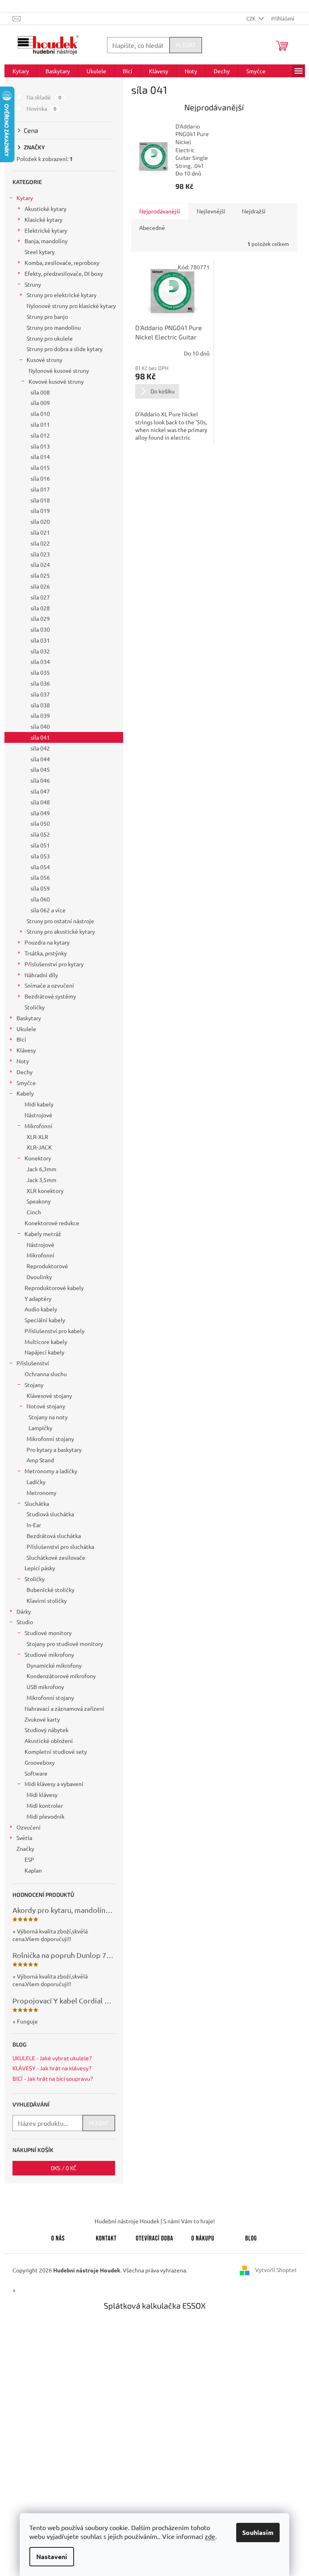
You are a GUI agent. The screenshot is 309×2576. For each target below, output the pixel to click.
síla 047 (40, 791)
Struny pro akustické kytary (61, 931)
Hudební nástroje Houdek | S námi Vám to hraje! (155, 2221)
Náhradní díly (41, 975)
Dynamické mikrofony (54, 1665)
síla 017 (40, 489)
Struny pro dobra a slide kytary (65, 349)
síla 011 (40, 424)
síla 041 (40, 737)
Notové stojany (46, 1406)
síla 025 (40, 575)
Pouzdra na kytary (47, 942)
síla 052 (40, 834)
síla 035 (40, 672)
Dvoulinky (39, 1277)
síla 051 (40, 845)
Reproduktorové (47, 1266)
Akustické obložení (49, 1741)
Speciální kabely (45, 1320)
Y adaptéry (38, 1298)
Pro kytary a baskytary (54, 1449)
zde (210, 2536)
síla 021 (40, 532)
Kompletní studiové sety (56, 1751)
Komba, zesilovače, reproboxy (62, 263)
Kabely (25, 1093)
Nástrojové (38, 1115)
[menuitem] (21, 71)
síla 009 (40, 403)
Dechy (25, 1072)
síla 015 (40, 467)
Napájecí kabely (44, 1352)
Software (36, 1773)
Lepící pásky (40, 1568)
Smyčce (26, 1083)
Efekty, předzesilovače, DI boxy (64, 273)
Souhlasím (258, 2532)
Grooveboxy (40, 1762)
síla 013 (40, 446)
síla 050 (40, 823)
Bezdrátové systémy (50, 996)
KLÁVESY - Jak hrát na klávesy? (52, 2068)
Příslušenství (33, 1363)
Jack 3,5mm (41, 1180)
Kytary (25, 198)
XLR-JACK (39, 1147)
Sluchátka (37, 1503)
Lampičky (40, 1428)
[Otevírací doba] (154, 2237)
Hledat (186, 45)
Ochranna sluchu (46, 1374)
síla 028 (40, 608)
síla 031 (40, 640)
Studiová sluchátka (50, 1514)
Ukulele (26, 1029)
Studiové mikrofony (49, 1654)
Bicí (21, 1039)
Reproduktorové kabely (54, 1288)
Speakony (39, 1201)
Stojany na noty (48, 1417)
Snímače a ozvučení (49, 985)
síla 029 (40, 618)
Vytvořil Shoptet (276, 2269)
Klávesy (26, 1050)
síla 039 (40, 715)
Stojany (34, 1385)
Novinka (42, 108)
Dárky (24, 1611)
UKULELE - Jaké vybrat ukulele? (52, 2058)
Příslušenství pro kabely (55, 1331)
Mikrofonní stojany (50, 1439)
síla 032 (40, 651)
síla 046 (40, 780)
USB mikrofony (45, 1687)
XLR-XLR (37, 1137)
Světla (24, 1838)
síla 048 (40, 802)
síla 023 (40, 554)
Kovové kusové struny (56, 381)
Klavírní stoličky (47, 1600)
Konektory (38, 1158)
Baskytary (29, 1018)
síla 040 (40, 726)
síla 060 (40, 899)
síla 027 (40, 597)
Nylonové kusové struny (59, 370)
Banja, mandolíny (46, 241)
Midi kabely (39, 1104)
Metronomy (41, 1493)
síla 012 (40, 435)
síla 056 (40, 877)
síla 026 (40, 586)
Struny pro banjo (47, 316)
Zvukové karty (42, 1719)
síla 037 (40, 694)
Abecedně (152, 227)
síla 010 (40, 413)
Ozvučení (29, 1827)
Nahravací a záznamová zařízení (64, 1708)
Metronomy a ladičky (51, 1471)
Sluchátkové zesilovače (56, 1557)
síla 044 (40, 759)
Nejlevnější (211, 211)
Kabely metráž (43, 1234)
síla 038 (40, 705)
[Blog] (251, 2237)
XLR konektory (45, 1191)
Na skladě (44, 97)
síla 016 (40, 478)
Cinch (34, 1212)
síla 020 (40, 521)
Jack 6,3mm (41, 1169)
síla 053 (40, 856)
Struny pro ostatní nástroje (60, 921)
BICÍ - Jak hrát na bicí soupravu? (53, 2079)
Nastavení (52, 2556)
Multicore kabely (46, 1342)
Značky (25, 1848)
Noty (23, 1061)
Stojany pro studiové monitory (65, 1644)
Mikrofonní (38, 1126)
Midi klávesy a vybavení (54, 1784)
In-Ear (34, 1525)
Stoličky (35, 1007)
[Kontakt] (106, 2237)
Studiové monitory (48, 1633)
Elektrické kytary (46, 230)
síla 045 (40, 769)
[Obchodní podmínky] (203, 2237)
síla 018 (40, 500)
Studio (25, 1622)
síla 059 (40, 888)
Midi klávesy (42, 1795)
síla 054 (40, 867)
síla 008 (40, 392)
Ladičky (36, 1482)
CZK (251, 18)
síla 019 (40, 511)
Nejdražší (254, 211)
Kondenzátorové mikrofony (61, 1676)
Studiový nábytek (46, 1730)
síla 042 (40, 748)
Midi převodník (45, 1816)
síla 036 (40, 683)
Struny (33, 284)
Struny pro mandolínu (54, 327)
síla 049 (40, 813)
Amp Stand (40, 1460)
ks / (64, 2168)
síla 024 (40, 564)
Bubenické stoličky (50, 1590)
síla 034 (40, 662)
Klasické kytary (43, 219)
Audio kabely (41, 1309)
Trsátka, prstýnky (46, 953)
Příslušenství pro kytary (54, 964)
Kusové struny (44, 360)
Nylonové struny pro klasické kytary (71, 306)
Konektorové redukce (52, 1223)
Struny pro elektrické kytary (62, 295)
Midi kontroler (45, 1805)
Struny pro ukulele (50, 338)
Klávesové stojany (49, 1396)
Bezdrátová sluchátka (54, 1536)
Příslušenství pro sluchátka (60, 1546)
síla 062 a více (48, 910)
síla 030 (40, 629)
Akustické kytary (45, 209)
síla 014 (40, 457)
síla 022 (40, 543)
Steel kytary (40, 252)
